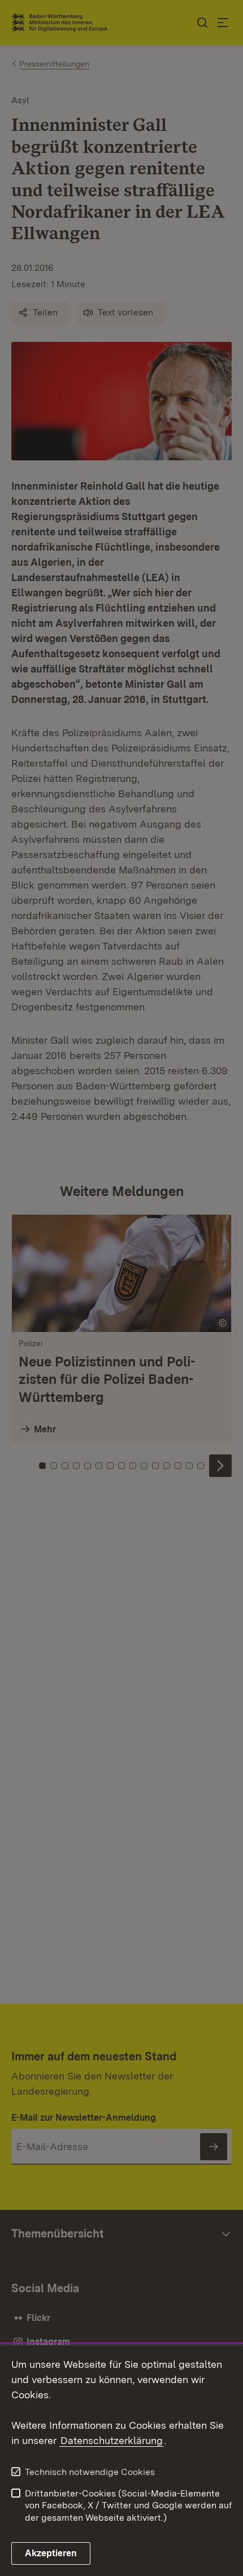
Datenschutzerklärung (112, 2440)
